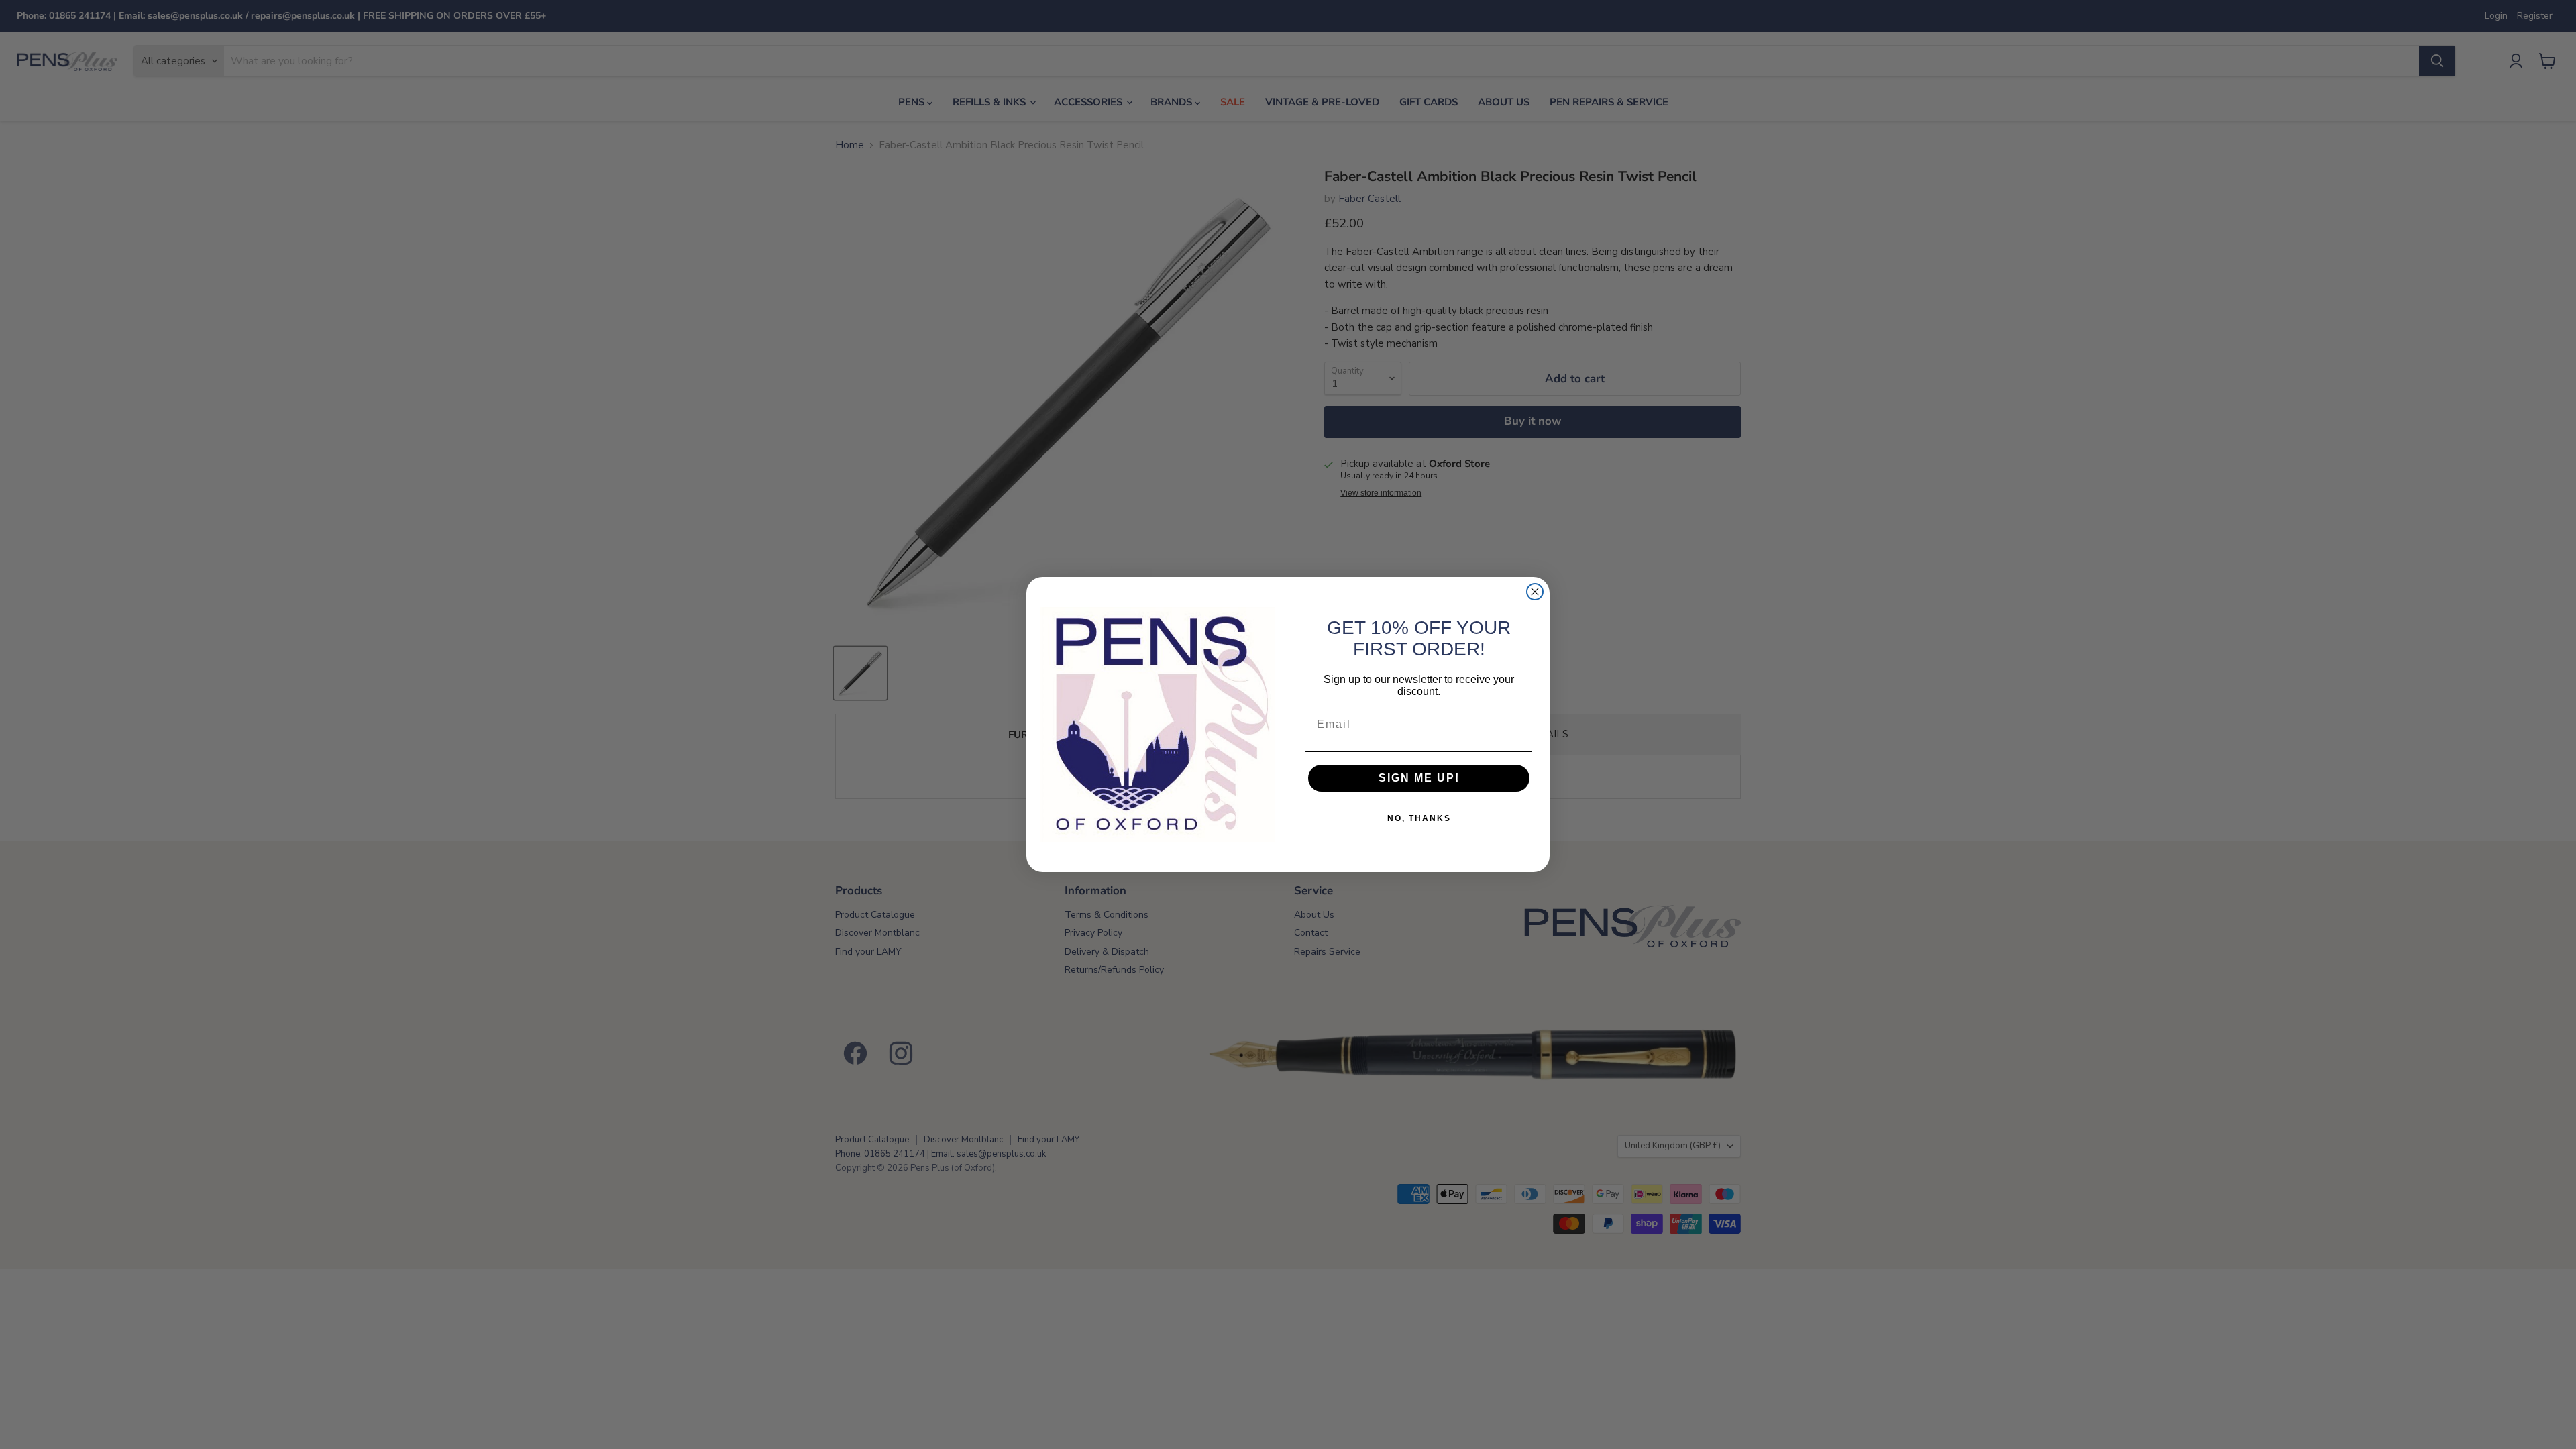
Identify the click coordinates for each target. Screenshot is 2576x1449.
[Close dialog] (1535, 592)
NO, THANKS (1419, 818)
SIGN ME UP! (1419, 778)
